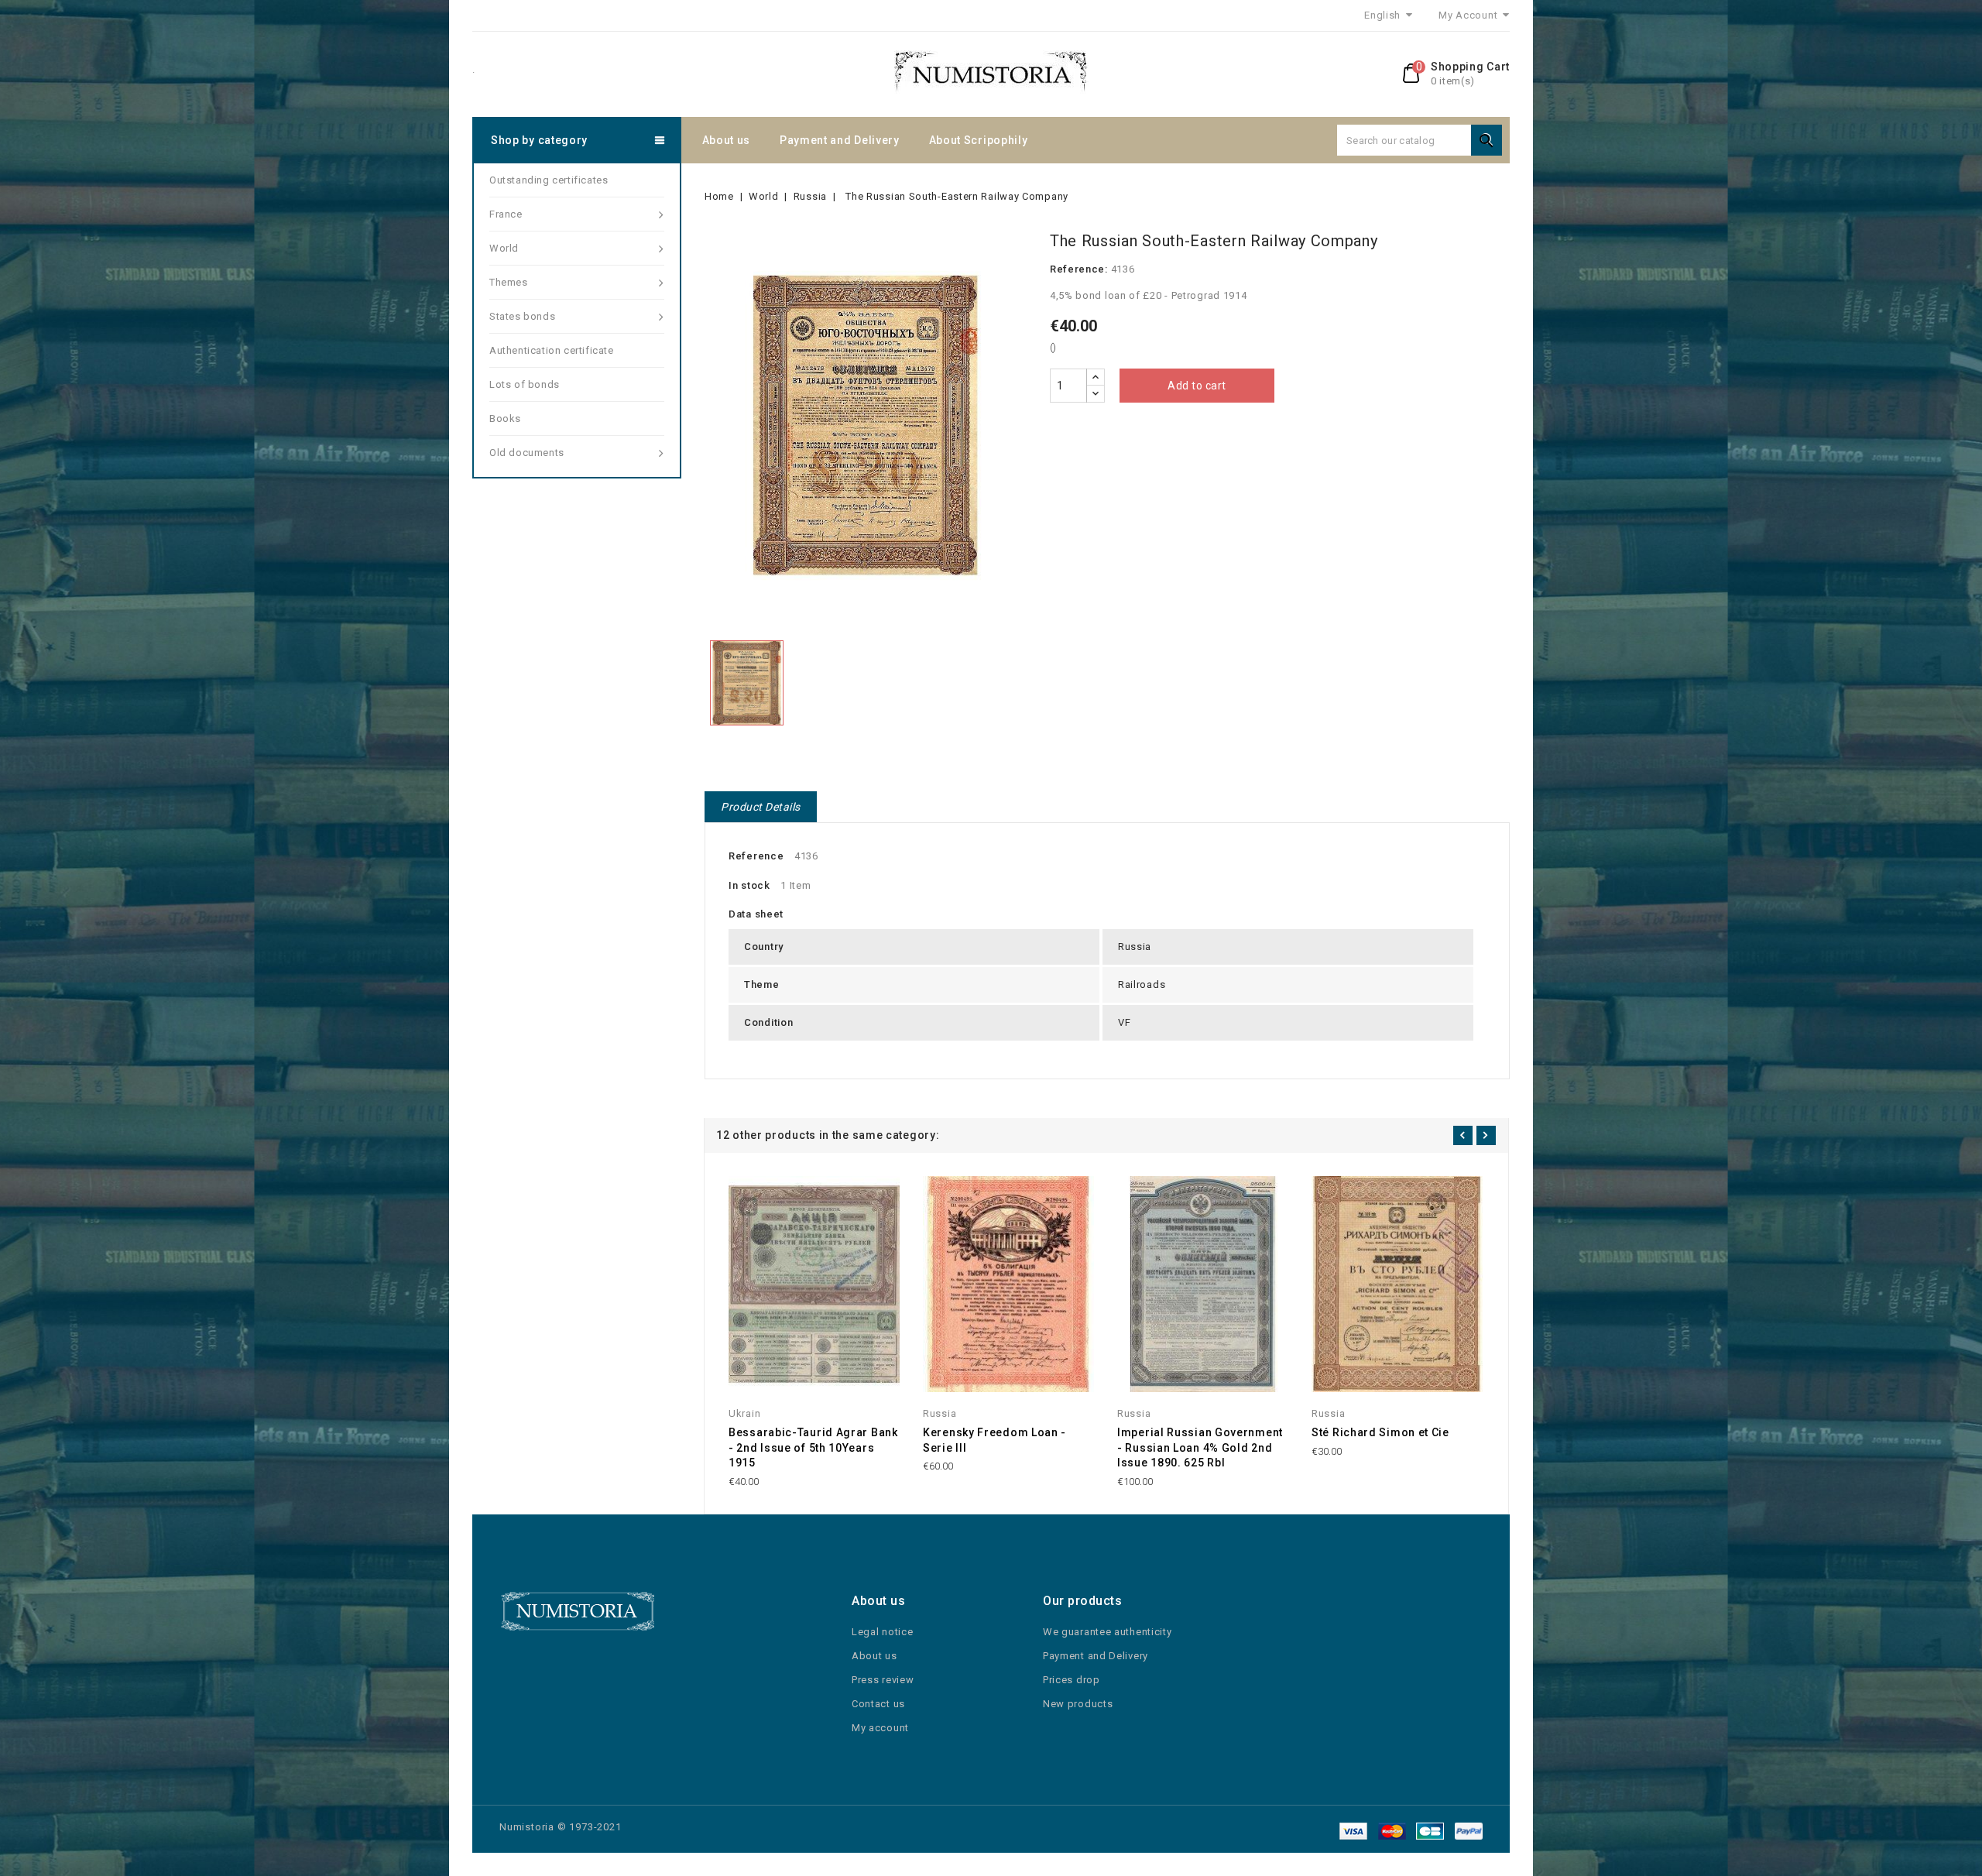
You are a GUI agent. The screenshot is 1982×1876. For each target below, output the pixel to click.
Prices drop (1072, 1680)
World (504, 248)
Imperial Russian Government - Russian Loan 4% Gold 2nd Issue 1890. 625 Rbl (1200, 1448)
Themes (509, 282)
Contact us (878, 1704)
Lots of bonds (525, 384)
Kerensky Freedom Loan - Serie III (994, 1440)
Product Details (761, 807)
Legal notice (882, 1632)
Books (505, 418)
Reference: (1079, 269)
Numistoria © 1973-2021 (561, 1827)
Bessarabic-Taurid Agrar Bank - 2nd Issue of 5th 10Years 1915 (813, 1448)
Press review (883, 1680)
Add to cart (1197, 386)
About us (727, 140)
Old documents (527, 453)
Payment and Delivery (840, 140)
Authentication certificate (552, 350)
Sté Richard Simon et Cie (1380, 1432)
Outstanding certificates (549, 180)
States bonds (522, 316)
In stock (749, 885)
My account (880, 1728)
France (506, 214)
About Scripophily (979, 140)
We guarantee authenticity (1108, 1632)
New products (1078, 1704)
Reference (756, 856)
